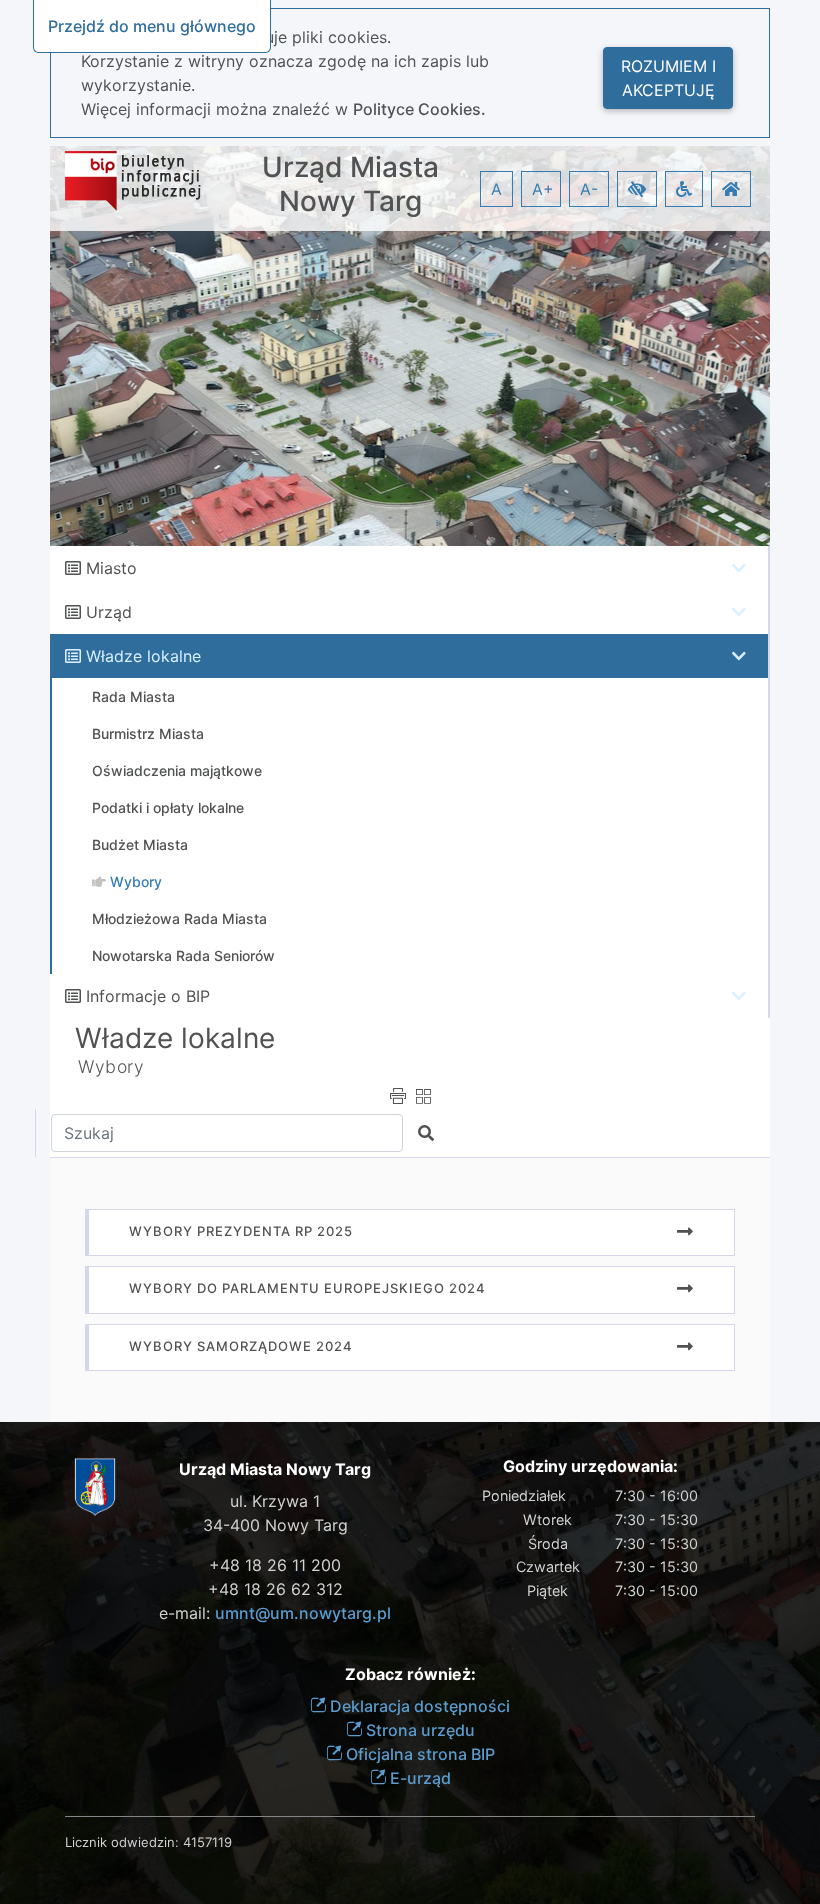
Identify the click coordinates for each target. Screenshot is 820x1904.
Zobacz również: (410, 1674)
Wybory (111, 1066)
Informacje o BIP (148, 996)
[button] (637, 189)
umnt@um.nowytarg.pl (303, 1613)
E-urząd (418, 1778)
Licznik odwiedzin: (122, 1842)
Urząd (109, 612)
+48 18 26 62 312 (275, 1589)
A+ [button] (543, 189)
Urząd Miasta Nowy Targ (350, 184)
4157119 (207, 1842)
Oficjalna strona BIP (418, 1754)
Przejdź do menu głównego (152, 26)
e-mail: (275, 1613)
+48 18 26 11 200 (275, 1565)
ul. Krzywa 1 (275, 1501)
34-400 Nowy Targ (275, 1525)
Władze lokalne (143, 656)
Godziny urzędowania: (590, 1466)
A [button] (496, 189)
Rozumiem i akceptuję (668, 78)
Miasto (111, 568)
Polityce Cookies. (419, 109)
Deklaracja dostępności (418, 1706)
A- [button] (589, 189)
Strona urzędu (418, 1730)
